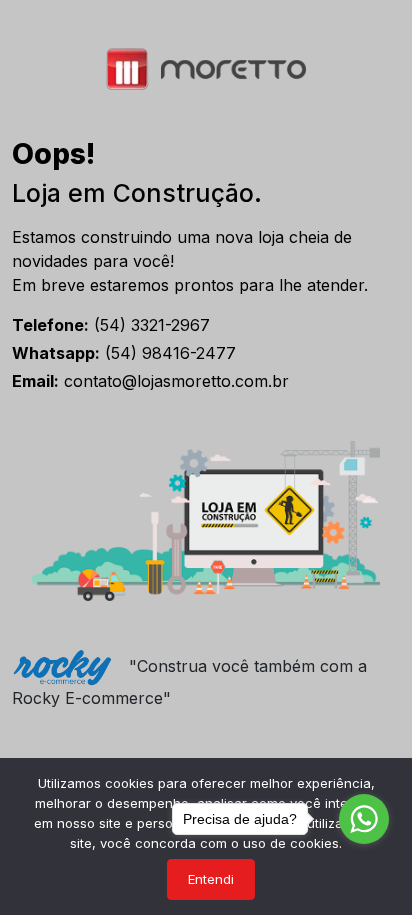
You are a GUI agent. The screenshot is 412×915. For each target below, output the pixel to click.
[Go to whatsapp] (364, 819)
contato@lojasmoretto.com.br (150, 381)
